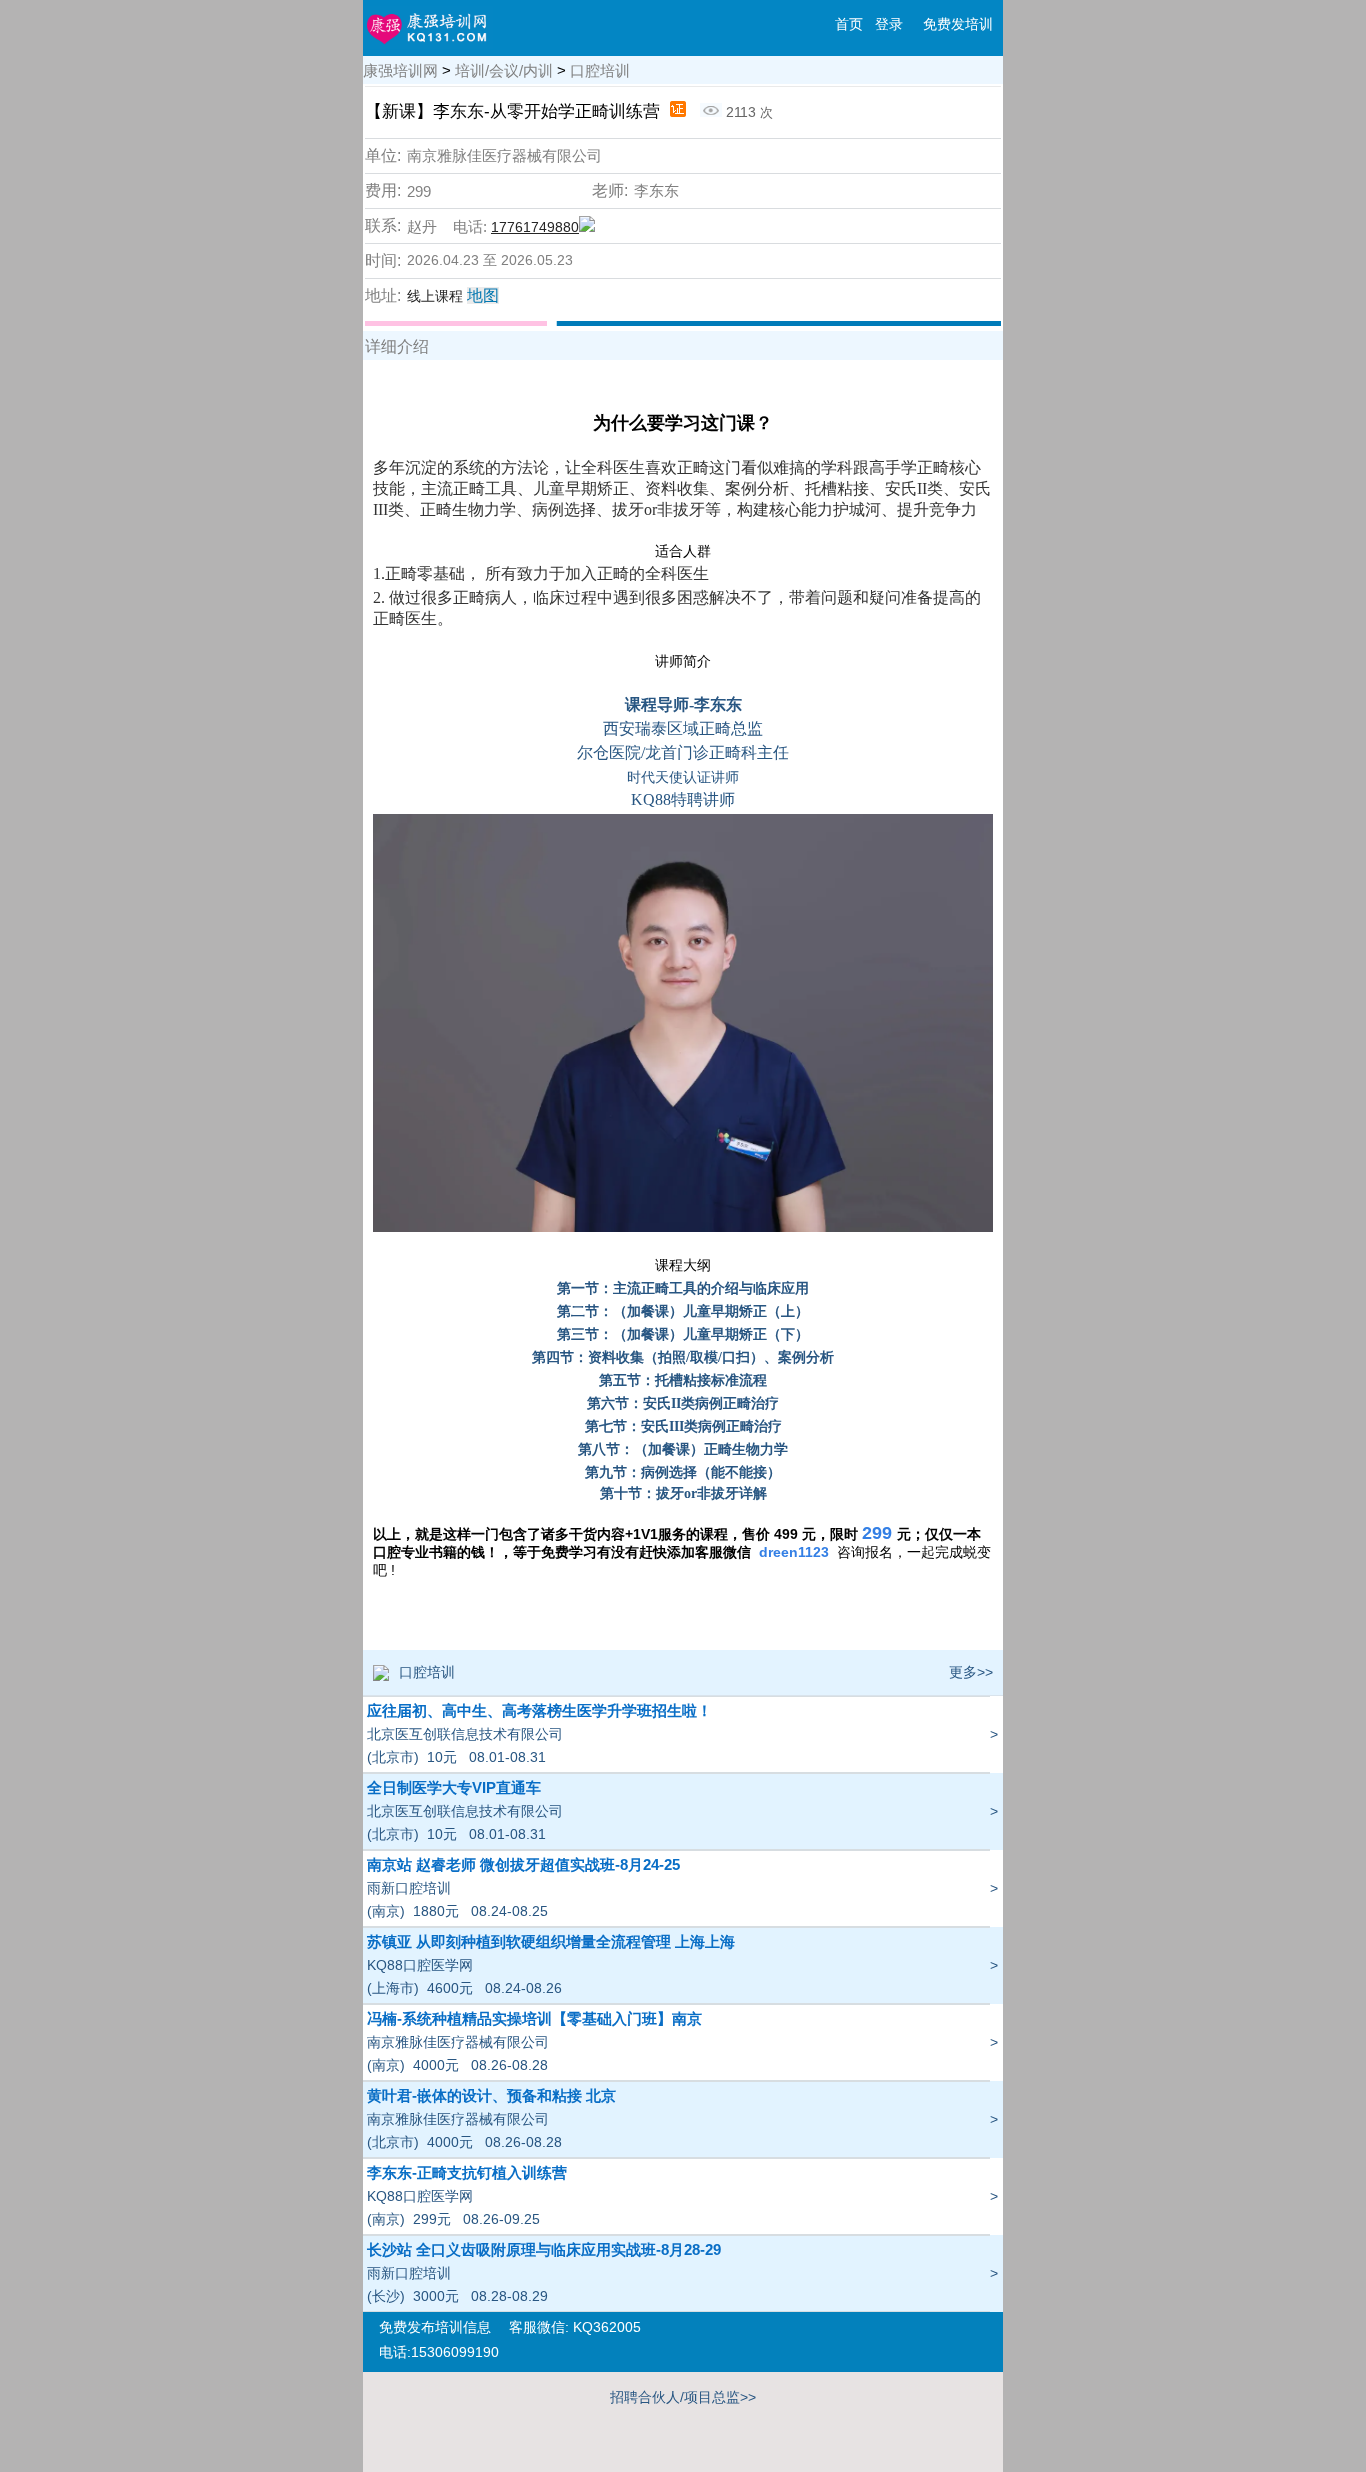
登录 (889, 24)
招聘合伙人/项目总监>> (683, 2397)
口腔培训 (600, 70)
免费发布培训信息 (435, 2327)
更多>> (971, 1672)
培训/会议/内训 (504, 70)
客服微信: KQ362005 (575, 2327)
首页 (849, 24)
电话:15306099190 (439, 2352)
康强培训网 (400, 70)
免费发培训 (958, 24)
